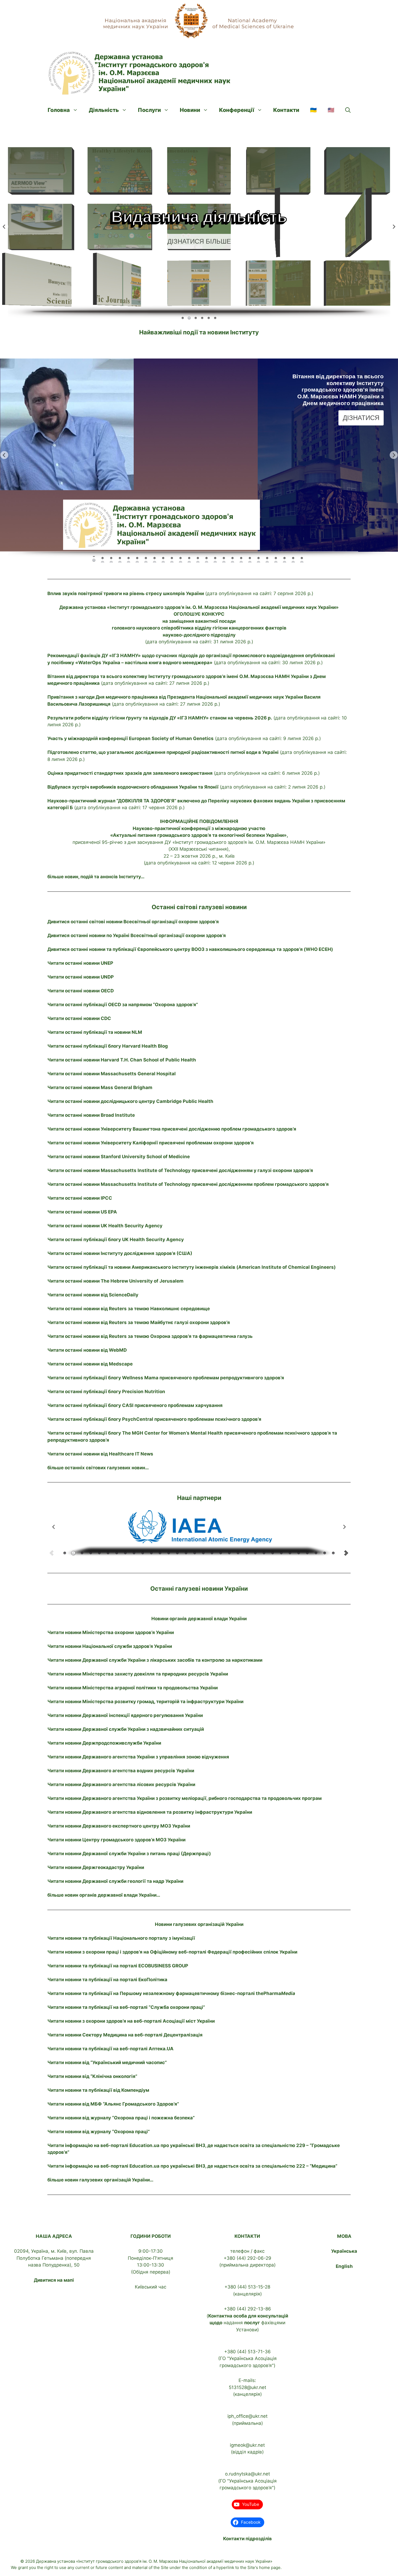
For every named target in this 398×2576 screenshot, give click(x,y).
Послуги (149, 110)
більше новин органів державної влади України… (104, 1895)
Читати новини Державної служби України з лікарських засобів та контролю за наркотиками (155, 1660)
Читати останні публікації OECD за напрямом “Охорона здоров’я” (123, 1005)
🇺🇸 (331, 110)
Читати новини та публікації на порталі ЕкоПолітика (107, 1980)
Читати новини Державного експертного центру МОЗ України (119, 1826)
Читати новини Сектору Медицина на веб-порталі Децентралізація (125, 2035)
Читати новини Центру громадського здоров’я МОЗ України (116, 1840)
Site (165, 2567)
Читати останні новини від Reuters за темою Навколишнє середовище (129, 1309)
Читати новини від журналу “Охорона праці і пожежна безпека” (121, 2118)
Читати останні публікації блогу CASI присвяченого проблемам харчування (135, 1405)
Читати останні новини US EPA (82, 1212)
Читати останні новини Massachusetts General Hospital (112, 1074)
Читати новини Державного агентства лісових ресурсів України (121, 1784)
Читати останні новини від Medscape (90, 1364)
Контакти (286, 110)
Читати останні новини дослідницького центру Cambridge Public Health (130, 1101)
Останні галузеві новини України (199, 1589)
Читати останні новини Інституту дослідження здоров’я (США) (120, 1253)
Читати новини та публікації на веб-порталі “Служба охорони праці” (126, 2007)
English (344, 2266)
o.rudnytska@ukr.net (247, 2474)
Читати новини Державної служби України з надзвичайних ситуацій (126, 1729)
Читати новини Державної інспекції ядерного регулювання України (125, 1715)
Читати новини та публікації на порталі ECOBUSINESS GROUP (118, 1966)
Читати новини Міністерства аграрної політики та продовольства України (133, 1688)
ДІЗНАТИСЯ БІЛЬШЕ (199, 240)
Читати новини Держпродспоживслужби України (104, 1743)
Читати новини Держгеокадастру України (96, 1867)
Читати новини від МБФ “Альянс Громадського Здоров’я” (113, 2104)
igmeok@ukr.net (247, 2445)
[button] (348, 110)
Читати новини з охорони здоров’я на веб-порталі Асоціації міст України (131, 2021)
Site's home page (264, 2567)
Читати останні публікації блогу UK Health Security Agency (116, 1239)
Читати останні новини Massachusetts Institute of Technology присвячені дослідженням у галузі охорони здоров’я (180, 1170)
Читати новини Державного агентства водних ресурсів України (121, 1771)
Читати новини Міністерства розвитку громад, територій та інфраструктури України (145, 1702)
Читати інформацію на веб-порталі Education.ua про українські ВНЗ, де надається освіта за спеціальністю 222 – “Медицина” (192, 2166)
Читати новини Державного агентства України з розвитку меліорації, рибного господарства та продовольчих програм (185, 1798)
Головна (59, 110)
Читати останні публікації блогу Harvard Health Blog (108, 1046)
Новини (190, 110)
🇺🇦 (313, 110)
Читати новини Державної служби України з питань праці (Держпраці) (129, 1854)
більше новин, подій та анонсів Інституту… (96, 877)
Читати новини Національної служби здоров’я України (110, 1646)
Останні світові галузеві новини (199, 907)
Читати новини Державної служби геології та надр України (115, 1881)
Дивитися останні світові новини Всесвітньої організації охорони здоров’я (133, 922)
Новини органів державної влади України (199, 1619)
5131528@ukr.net (247, 2387)
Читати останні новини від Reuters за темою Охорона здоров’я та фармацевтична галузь (150, 1336)
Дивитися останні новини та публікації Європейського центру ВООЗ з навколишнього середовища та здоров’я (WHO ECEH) (190, 949)
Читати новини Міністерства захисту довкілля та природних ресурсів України (138, 1674)
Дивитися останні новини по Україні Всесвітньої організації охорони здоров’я (137, 935)
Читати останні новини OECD (81, 991)
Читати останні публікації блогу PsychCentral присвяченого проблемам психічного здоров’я (154, 1419)
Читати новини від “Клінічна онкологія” (92, 2076)
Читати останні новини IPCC (80, 1198)
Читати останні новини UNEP (80, 963)
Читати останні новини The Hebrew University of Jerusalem (115, 1281)
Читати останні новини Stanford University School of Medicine (119, 1157)
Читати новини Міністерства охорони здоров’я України (111, 1632)
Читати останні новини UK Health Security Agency (105, 1226)
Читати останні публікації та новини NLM (95, 1032)
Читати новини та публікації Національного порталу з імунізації (121, 1938)
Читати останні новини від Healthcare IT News (100, 1454)
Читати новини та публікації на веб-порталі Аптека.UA (110, 2049)
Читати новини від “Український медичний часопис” (107, 2062)
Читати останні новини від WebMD (87, 1350)
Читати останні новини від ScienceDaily (93, 1295)
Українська (344, 2251)
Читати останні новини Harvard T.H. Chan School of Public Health (122, 1060)
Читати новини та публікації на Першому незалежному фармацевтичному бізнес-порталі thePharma (171, 1993)
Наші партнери (199, 1498)
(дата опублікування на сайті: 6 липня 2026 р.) (184, 773)
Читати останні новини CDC (79, 1018)
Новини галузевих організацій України (199, 1924)
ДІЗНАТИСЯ (361, 425)
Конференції (237, 110)
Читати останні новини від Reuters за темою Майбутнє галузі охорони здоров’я (139, 1322)
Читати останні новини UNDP (81, 977)
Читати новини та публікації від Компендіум (98, 2090)
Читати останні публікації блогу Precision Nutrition (106, 1392)
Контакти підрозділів (247, 2539)
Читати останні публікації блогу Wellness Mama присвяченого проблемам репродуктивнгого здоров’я (166, 1378)
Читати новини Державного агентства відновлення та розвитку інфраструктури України (150, 1812)
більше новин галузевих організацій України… (100, 2180)
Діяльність (104, 110)
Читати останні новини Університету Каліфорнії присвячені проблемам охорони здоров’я (151, 1143)
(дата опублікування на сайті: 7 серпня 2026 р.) (180, 593)
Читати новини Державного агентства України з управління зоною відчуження (138, 1757)
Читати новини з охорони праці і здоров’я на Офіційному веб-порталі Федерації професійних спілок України (172, 1952)
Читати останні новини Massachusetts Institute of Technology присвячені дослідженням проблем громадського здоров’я (188, 1184)
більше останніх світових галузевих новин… (98, 1468)
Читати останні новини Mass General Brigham (100, 1087)
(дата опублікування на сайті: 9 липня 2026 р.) (184, 738)
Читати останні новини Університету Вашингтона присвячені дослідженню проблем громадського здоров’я (172, 1129)
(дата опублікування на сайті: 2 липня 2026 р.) (186, 787)
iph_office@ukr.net (247, 2416)
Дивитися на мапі (54, 2280)
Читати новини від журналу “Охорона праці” (99, 2132)
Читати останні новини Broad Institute (91, 1115)
